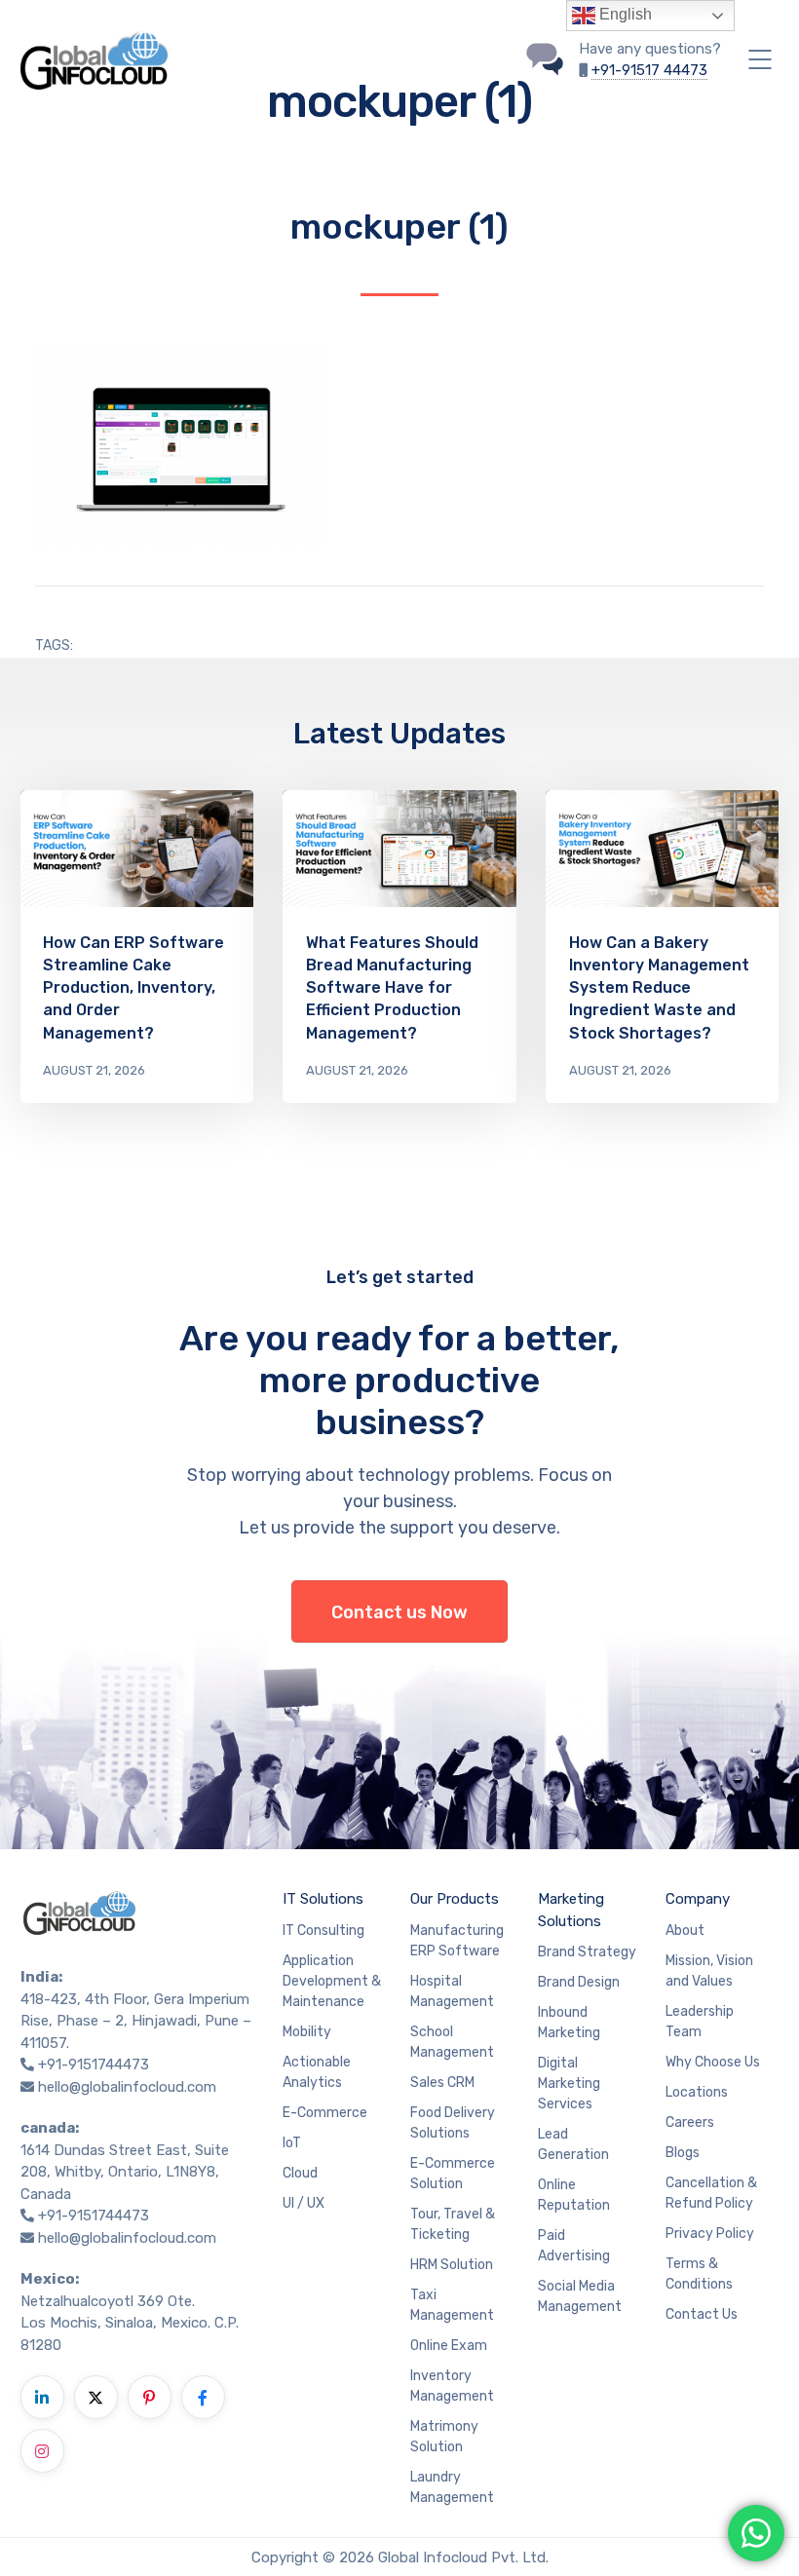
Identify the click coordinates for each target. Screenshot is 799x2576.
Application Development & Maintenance (332, 1981)
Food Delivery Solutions (453, 2123)
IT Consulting (323, 1931)
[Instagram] (42, 2451)
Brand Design (579, 1982)
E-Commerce (325, 2113)
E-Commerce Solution (453, 2174)
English (624, 14)
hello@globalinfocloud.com (127, 2087)
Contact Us (702, 2314)
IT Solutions (323, 1899)
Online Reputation (574, 2195)
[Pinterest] (150, 2397)
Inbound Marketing (569, 2023)
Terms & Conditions (699, 2274)
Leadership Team (700, 2022)
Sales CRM (442, 2083)
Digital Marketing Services (569, 2084)
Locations (697, 2092)
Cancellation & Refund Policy (711, 2193)
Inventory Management (452, 2386)
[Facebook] (203, 2397)
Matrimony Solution (444, 2437)
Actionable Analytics (317, 2072)
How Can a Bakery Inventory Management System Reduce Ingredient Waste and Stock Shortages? (659, 988)
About (685, 1931)
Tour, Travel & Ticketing (453, 2224)
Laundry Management (452, 2487)
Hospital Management (452, 1991)
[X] (96, 2397)
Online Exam (449, 2346)
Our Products (455, 1899)
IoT (292, 2143)
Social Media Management (580, 2296)
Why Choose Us (713, 2062)
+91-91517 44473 (649, 70)
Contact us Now (399, 1612)
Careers (690, 2122)
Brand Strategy (587, 1952)
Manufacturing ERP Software (457, 1941)
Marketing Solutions (571, 1910)
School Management (452, 2042)
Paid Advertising (574, 2246)
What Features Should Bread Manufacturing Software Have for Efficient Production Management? (392, 988)
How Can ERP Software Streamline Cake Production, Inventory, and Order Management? (133, 988)
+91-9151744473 (94, 2065)
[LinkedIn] (42, 2397)
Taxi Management (452, 2305)
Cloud (300, 2173)
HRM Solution (452, 2265)
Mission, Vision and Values (709, 1971)
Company (698, 1899)
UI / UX (304, 2203)
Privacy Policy (710, 2234)
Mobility (307, 2032)
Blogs (683, 2153)
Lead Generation (573, 2144)
